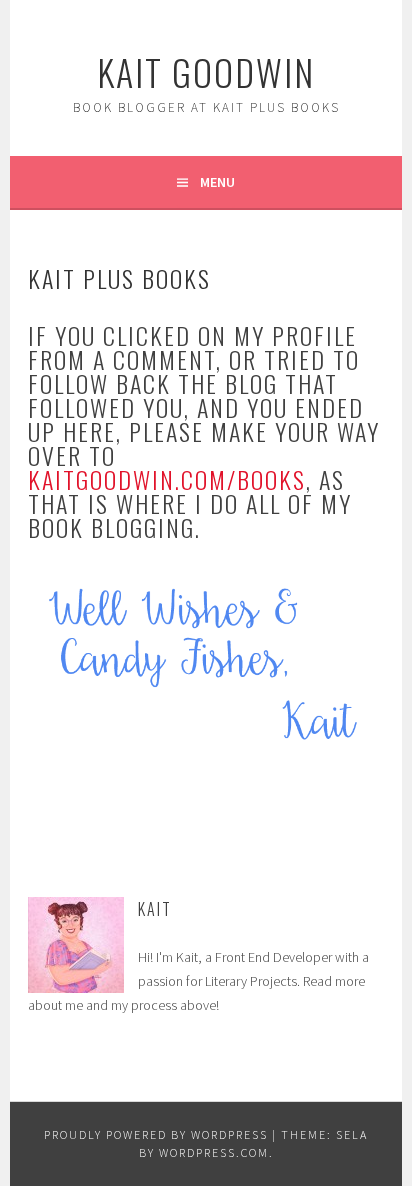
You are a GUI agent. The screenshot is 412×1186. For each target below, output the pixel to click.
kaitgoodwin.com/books (167, 479)
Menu (217, 182)
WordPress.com (214, 1152)
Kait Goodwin (206, 71)
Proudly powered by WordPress (156, 1134)
